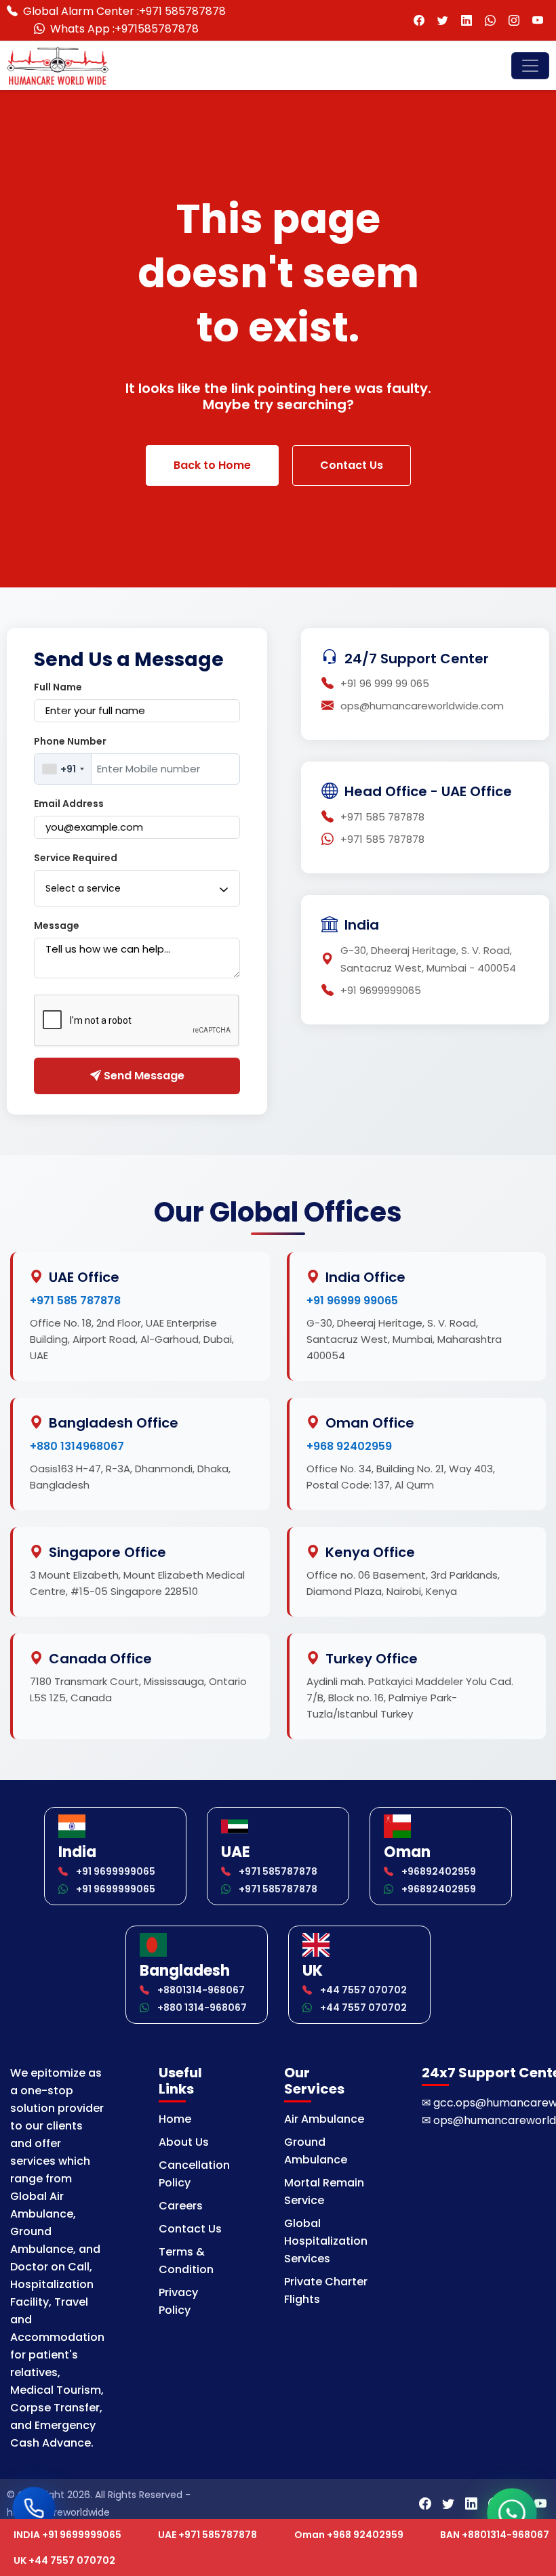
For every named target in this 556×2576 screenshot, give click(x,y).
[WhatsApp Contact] (490, 21)
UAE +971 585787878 (207, 2535)
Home (175, 2119)
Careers (181, 2206)
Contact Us (352, 465)
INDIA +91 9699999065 (67, 2535)
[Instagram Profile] (514, 21)
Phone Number (70, 741)
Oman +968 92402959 (349, 2535)
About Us (184, 2142)
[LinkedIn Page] (466, 21)
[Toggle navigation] (530, 66)
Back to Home (212, 465)
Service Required (76, 858)
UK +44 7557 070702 (64, 2560)
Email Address (69, 804)
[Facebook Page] (419, 21)
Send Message (143, 1076)
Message (57, 926)
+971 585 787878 (75, 1301)
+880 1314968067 (77, 1446)
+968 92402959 (349, 1446)
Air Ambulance (324, 2119)
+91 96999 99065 (352, 1301)
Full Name (58, 687)
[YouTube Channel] (537, 21)
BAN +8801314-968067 (495, 2535)
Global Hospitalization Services (326, 2241)
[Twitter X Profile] (442, 21)
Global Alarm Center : (124, 11)
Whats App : (124, 29)
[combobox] (63, 769)
